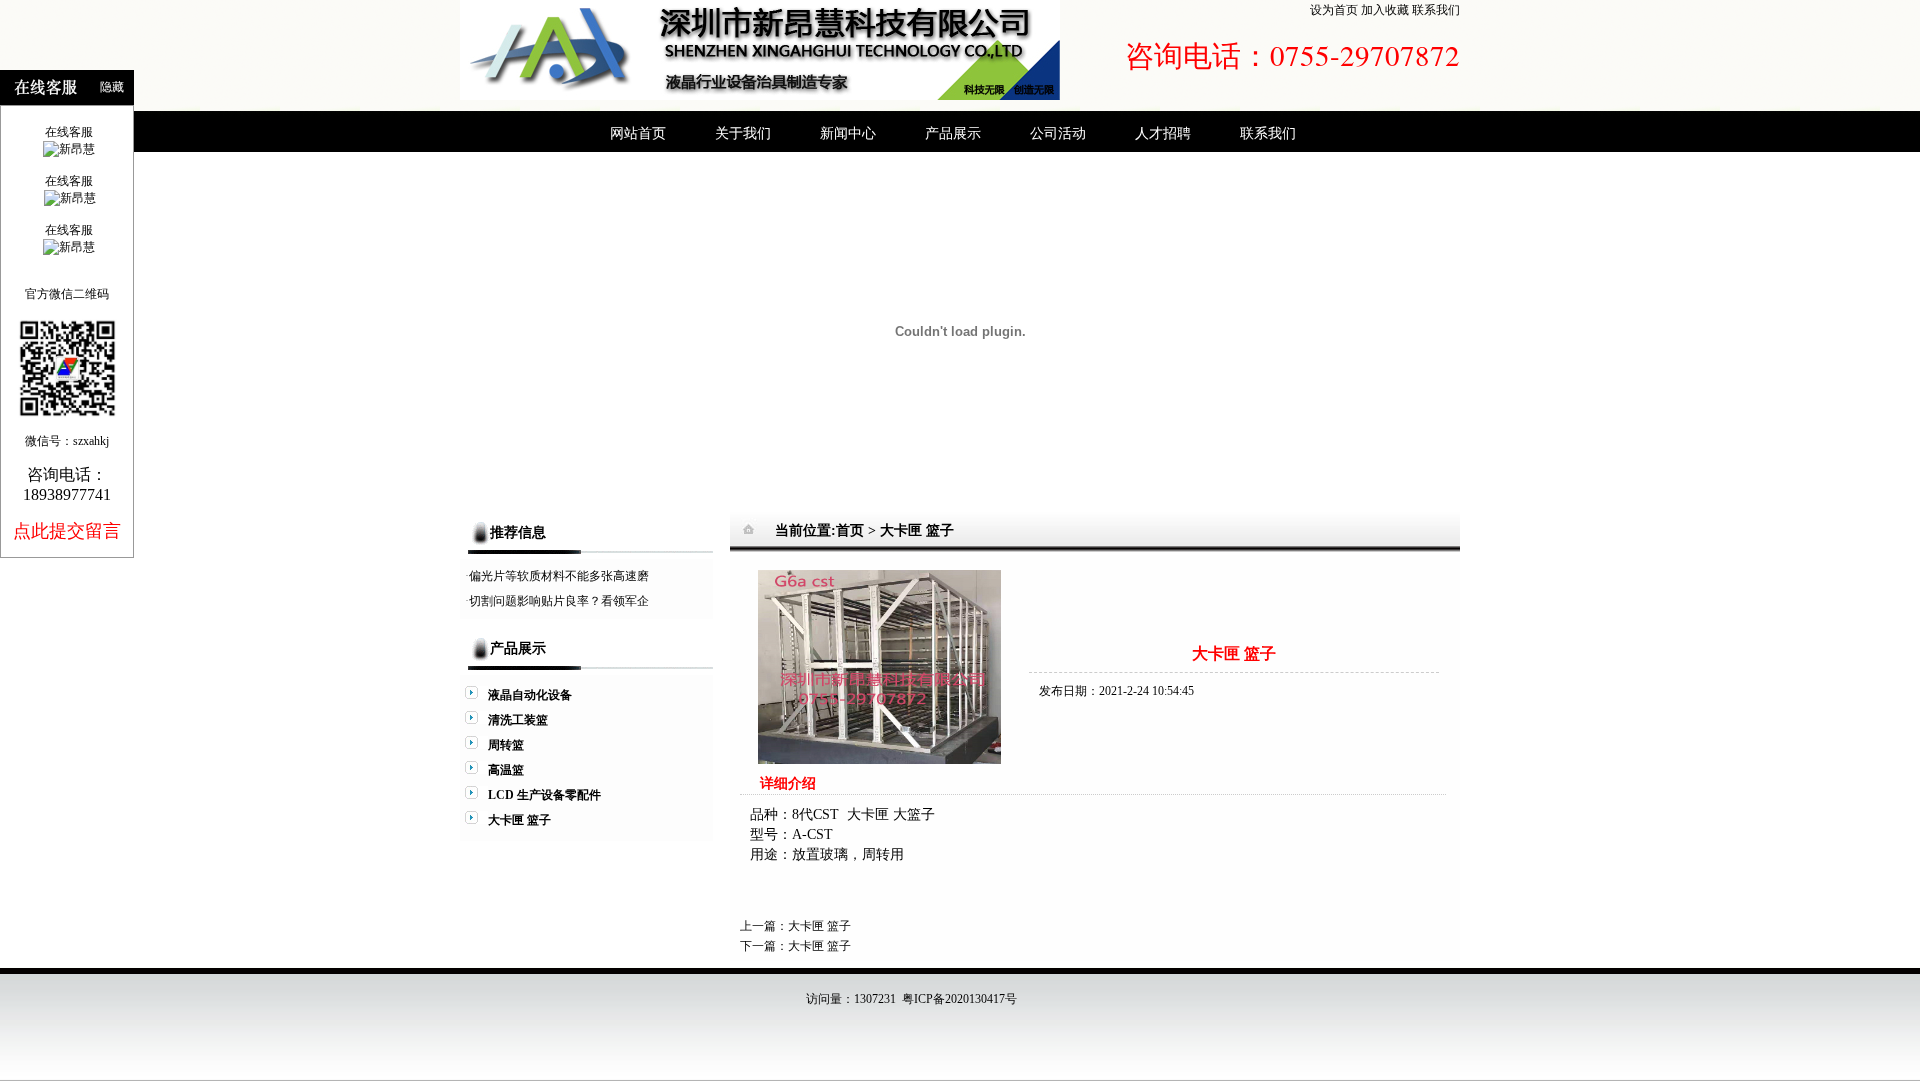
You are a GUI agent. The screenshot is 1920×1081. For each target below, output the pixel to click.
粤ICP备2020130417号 (959, 999)
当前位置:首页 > (827, 530)
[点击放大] (879, 760)
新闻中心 (848, 133)
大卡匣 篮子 (917, 530)
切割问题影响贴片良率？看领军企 (559, 601)
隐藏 (112, 87)
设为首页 (1334, 10)
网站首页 (638, 133)
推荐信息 (518, 532)
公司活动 (1058, 133)
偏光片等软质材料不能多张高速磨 (559, 576)
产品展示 (953, 133)
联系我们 (1436, 10)
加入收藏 (1385, 10)
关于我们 (743, 133)
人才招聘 (1163, 133)
